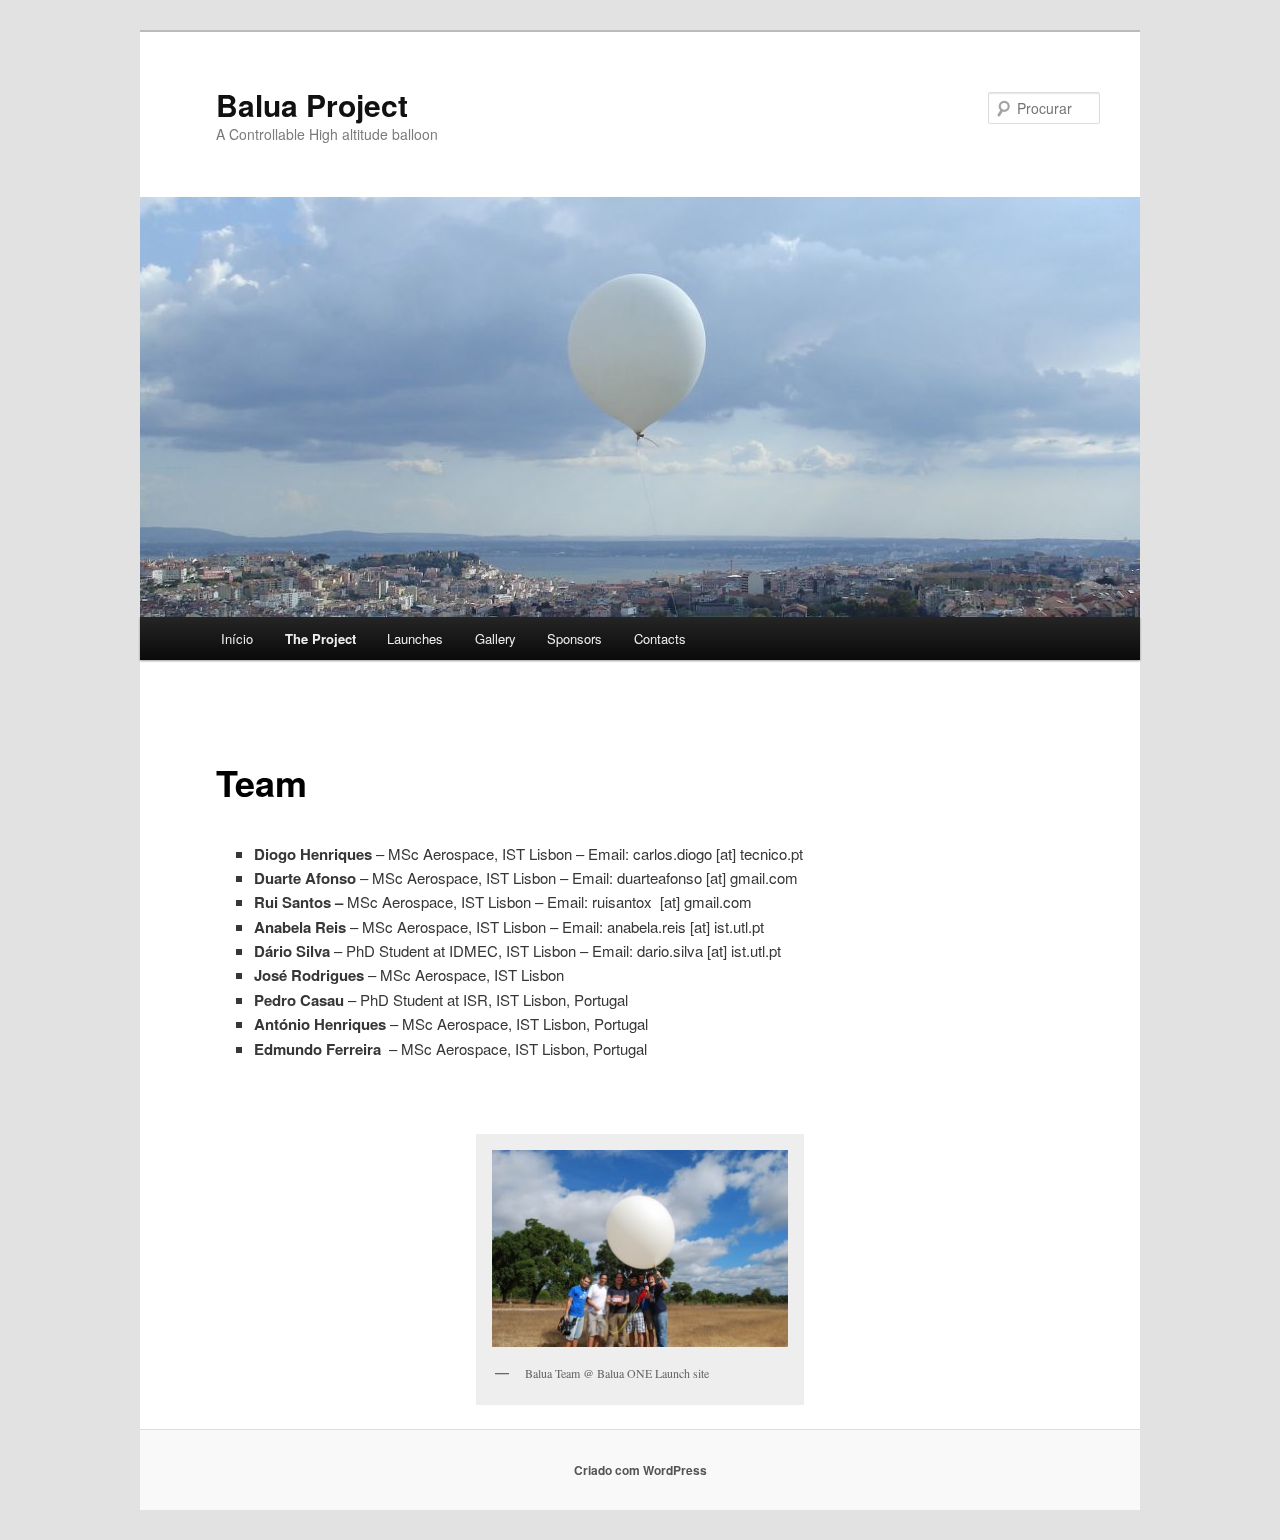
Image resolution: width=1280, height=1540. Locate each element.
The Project (320, 638)
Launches (415, 638)
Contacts (660, 638)
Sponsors (574, 638)
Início (237, 638)
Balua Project (312, 104)
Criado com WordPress (640, 1470)
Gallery (495, 638)
